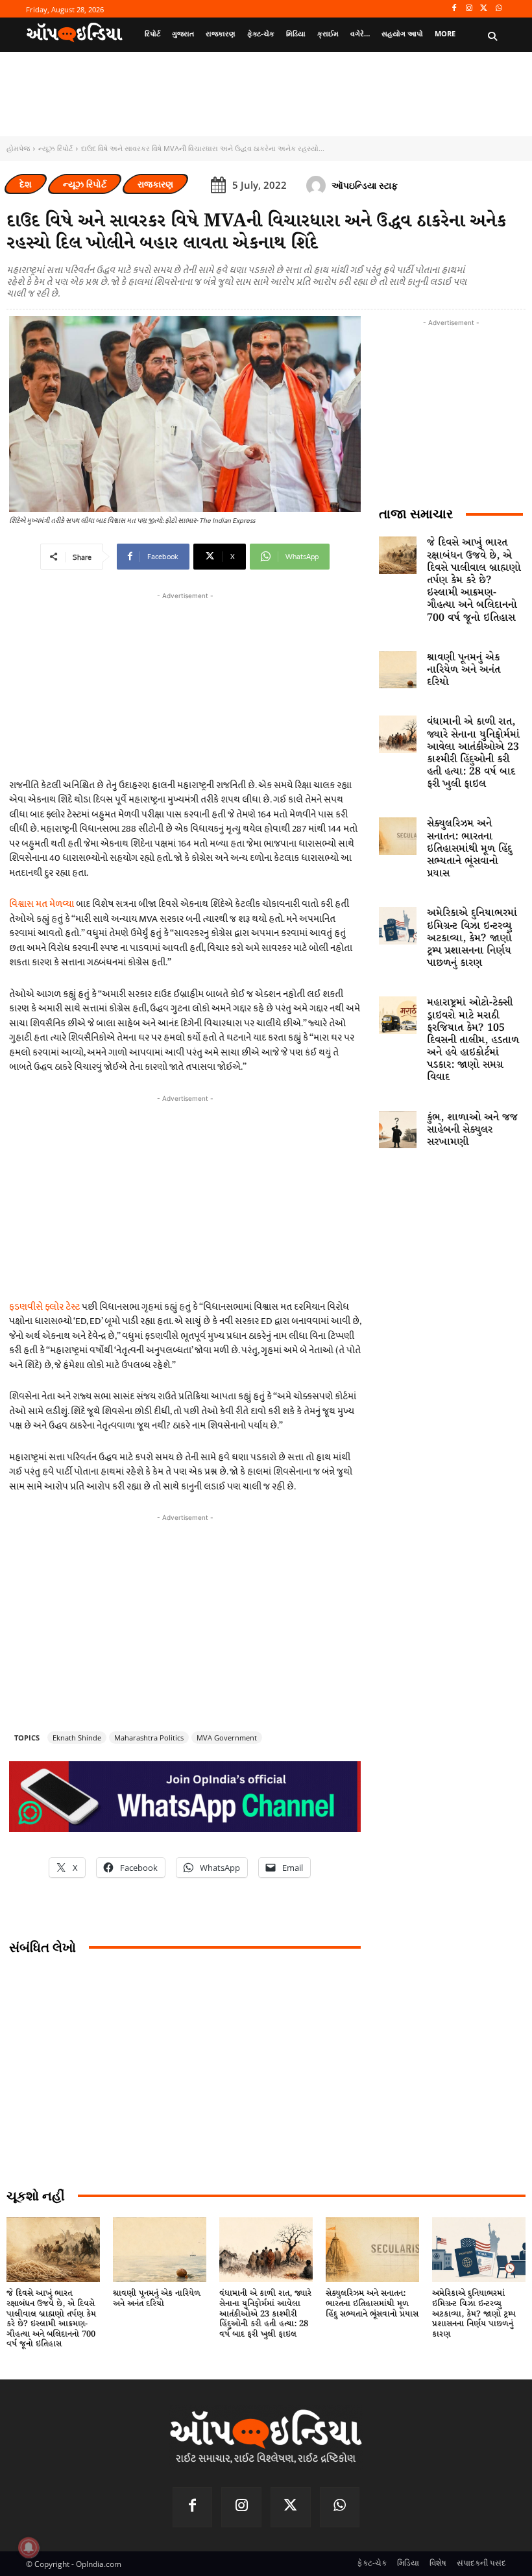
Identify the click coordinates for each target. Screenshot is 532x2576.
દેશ (26, 184)
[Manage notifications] (29, 2547)
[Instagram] (469, 9)
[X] (484, 9)
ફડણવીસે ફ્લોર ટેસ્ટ (44, 1307)
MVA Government (227, 1738)
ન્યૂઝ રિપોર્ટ (55, 148)
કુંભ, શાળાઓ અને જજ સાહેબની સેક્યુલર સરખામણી (472, 1130)
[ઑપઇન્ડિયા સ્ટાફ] (318, 186)
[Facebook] (454, 9)
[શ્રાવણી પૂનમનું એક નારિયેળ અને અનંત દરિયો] (398, 670)
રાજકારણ (155, 184)
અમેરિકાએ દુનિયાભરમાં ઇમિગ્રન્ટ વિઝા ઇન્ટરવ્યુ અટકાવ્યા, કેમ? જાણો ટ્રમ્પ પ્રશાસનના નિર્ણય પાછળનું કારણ (472, 938)
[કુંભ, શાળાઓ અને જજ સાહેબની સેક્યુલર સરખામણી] (398, 1130)
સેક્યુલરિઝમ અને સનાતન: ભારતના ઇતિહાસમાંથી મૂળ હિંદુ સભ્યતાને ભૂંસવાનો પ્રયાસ (469, 849)
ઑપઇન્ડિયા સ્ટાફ (365, 185)
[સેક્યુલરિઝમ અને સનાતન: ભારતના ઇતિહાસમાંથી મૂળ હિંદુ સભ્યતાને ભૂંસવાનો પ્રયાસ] (398, 836)
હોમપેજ (18, 148)
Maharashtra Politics (149, 1738)
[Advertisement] (185, 1196)
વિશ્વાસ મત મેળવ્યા (42, 904)
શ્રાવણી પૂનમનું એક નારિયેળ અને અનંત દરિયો (464, 670)
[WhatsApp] (499, 9)
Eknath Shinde (77, 1738)
